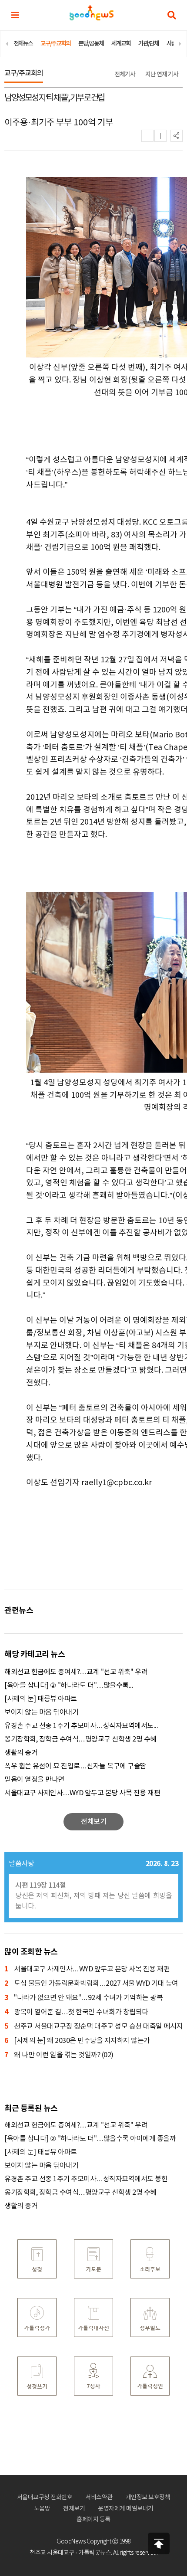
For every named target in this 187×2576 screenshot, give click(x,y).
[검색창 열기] (172, 15)
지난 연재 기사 (162, 74)
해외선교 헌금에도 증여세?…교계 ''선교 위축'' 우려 (76, 1672)
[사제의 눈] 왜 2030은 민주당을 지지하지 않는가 (77, 2041)
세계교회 (121, 44)
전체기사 (125, 74)
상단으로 (159, 2543)
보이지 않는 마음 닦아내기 (41, 1712)
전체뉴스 (23, 44)
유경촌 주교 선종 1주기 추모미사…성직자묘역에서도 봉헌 (87, 2179)
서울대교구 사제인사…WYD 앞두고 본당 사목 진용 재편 (82, 1793)
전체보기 (74, 2509)
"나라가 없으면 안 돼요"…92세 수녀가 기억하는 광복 (83, 1998)
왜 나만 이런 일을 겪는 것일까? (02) (59, 2055)
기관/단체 (149, 44)
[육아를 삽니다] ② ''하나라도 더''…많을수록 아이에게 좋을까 (90, 2139)
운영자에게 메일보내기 (126, 2509)
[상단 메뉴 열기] (15, 15)
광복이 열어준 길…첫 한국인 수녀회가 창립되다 (76, 2012)
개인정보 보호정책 (148, 2497)
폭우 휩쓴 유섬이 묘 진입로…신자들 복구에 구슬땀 (75, 1766)
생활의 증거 (21, 1753)
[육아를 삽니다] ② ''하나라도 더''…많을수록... (69, 1686)
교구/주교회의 (55, 44)
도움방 (42, 2509)
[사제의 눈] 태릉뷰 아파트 (41, 1699)
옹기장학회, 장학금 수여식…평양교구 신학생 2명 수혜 (80, 1739)
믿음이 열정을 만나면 (34, 1780)
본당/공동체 (91, 44)
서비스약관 (99, 2497)
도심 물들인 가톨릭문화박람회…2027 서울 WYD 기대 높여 (91, 1984)
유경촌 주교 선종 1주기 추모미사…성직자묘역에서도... (81, 1726)
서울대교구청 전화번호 (45, 2497)
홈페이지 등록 (93, 2520)
